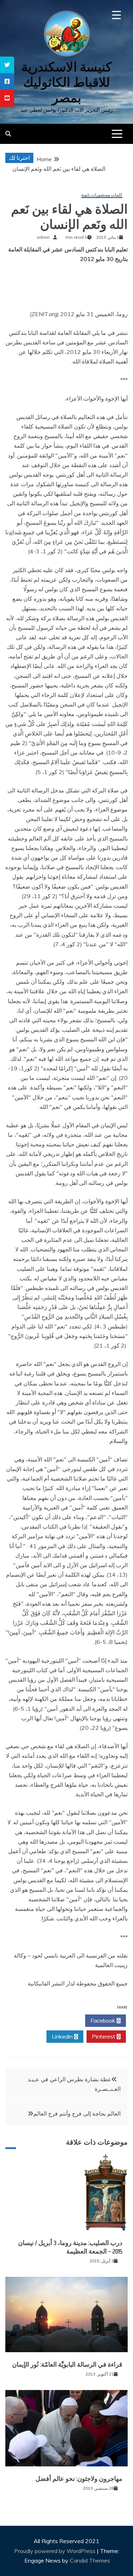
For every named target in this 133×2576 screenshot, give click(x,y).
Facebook (104, 2020)
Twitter (63, 2020)
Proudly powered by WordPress (56, 2551)
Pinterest (104, 2036)
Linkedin (63, 2036)
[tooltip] (7, 65)
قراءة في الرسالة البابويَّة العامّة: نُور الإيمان (67, 2365)
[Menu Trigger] (117, 15)
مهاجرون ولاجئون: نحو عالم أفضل (79, 2479)
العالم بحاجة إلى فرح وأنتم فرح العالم (77, 2113)
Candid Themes (90, 2560)
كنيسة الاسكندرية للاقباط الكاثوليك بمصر (66, 82)
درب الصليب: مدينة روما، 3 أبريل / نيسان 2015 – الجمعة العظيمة (70, 2247)
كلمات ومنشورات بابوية (102, 195)
